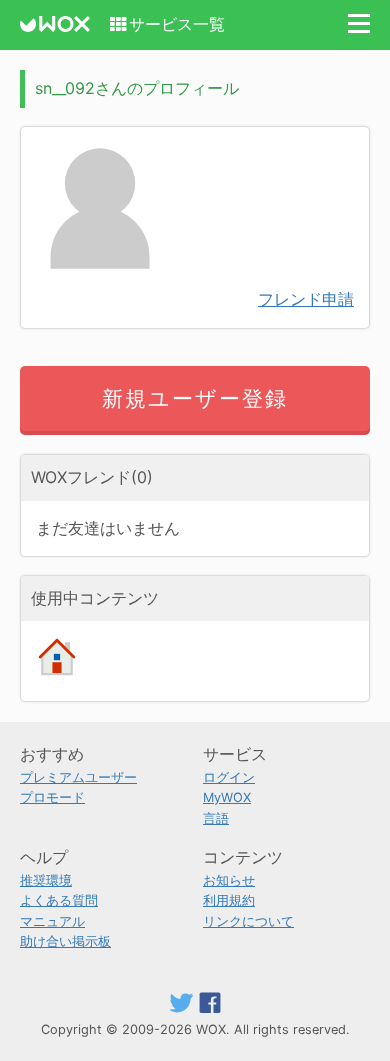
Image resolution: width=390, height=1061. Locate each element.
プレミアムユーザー (78, 777)
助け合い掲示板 (65, 941)
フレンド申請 (306, 299)
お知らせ (229, 880)
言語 (216, 818)
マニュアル (52, 921)
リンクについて (248, 921)
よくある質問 (59, 900)
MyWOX (227, 797)
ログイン (229, 777)
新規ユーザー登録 (195, 398)
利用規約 (229, 900)
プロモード (52, 797)
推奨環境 (46, 880)
